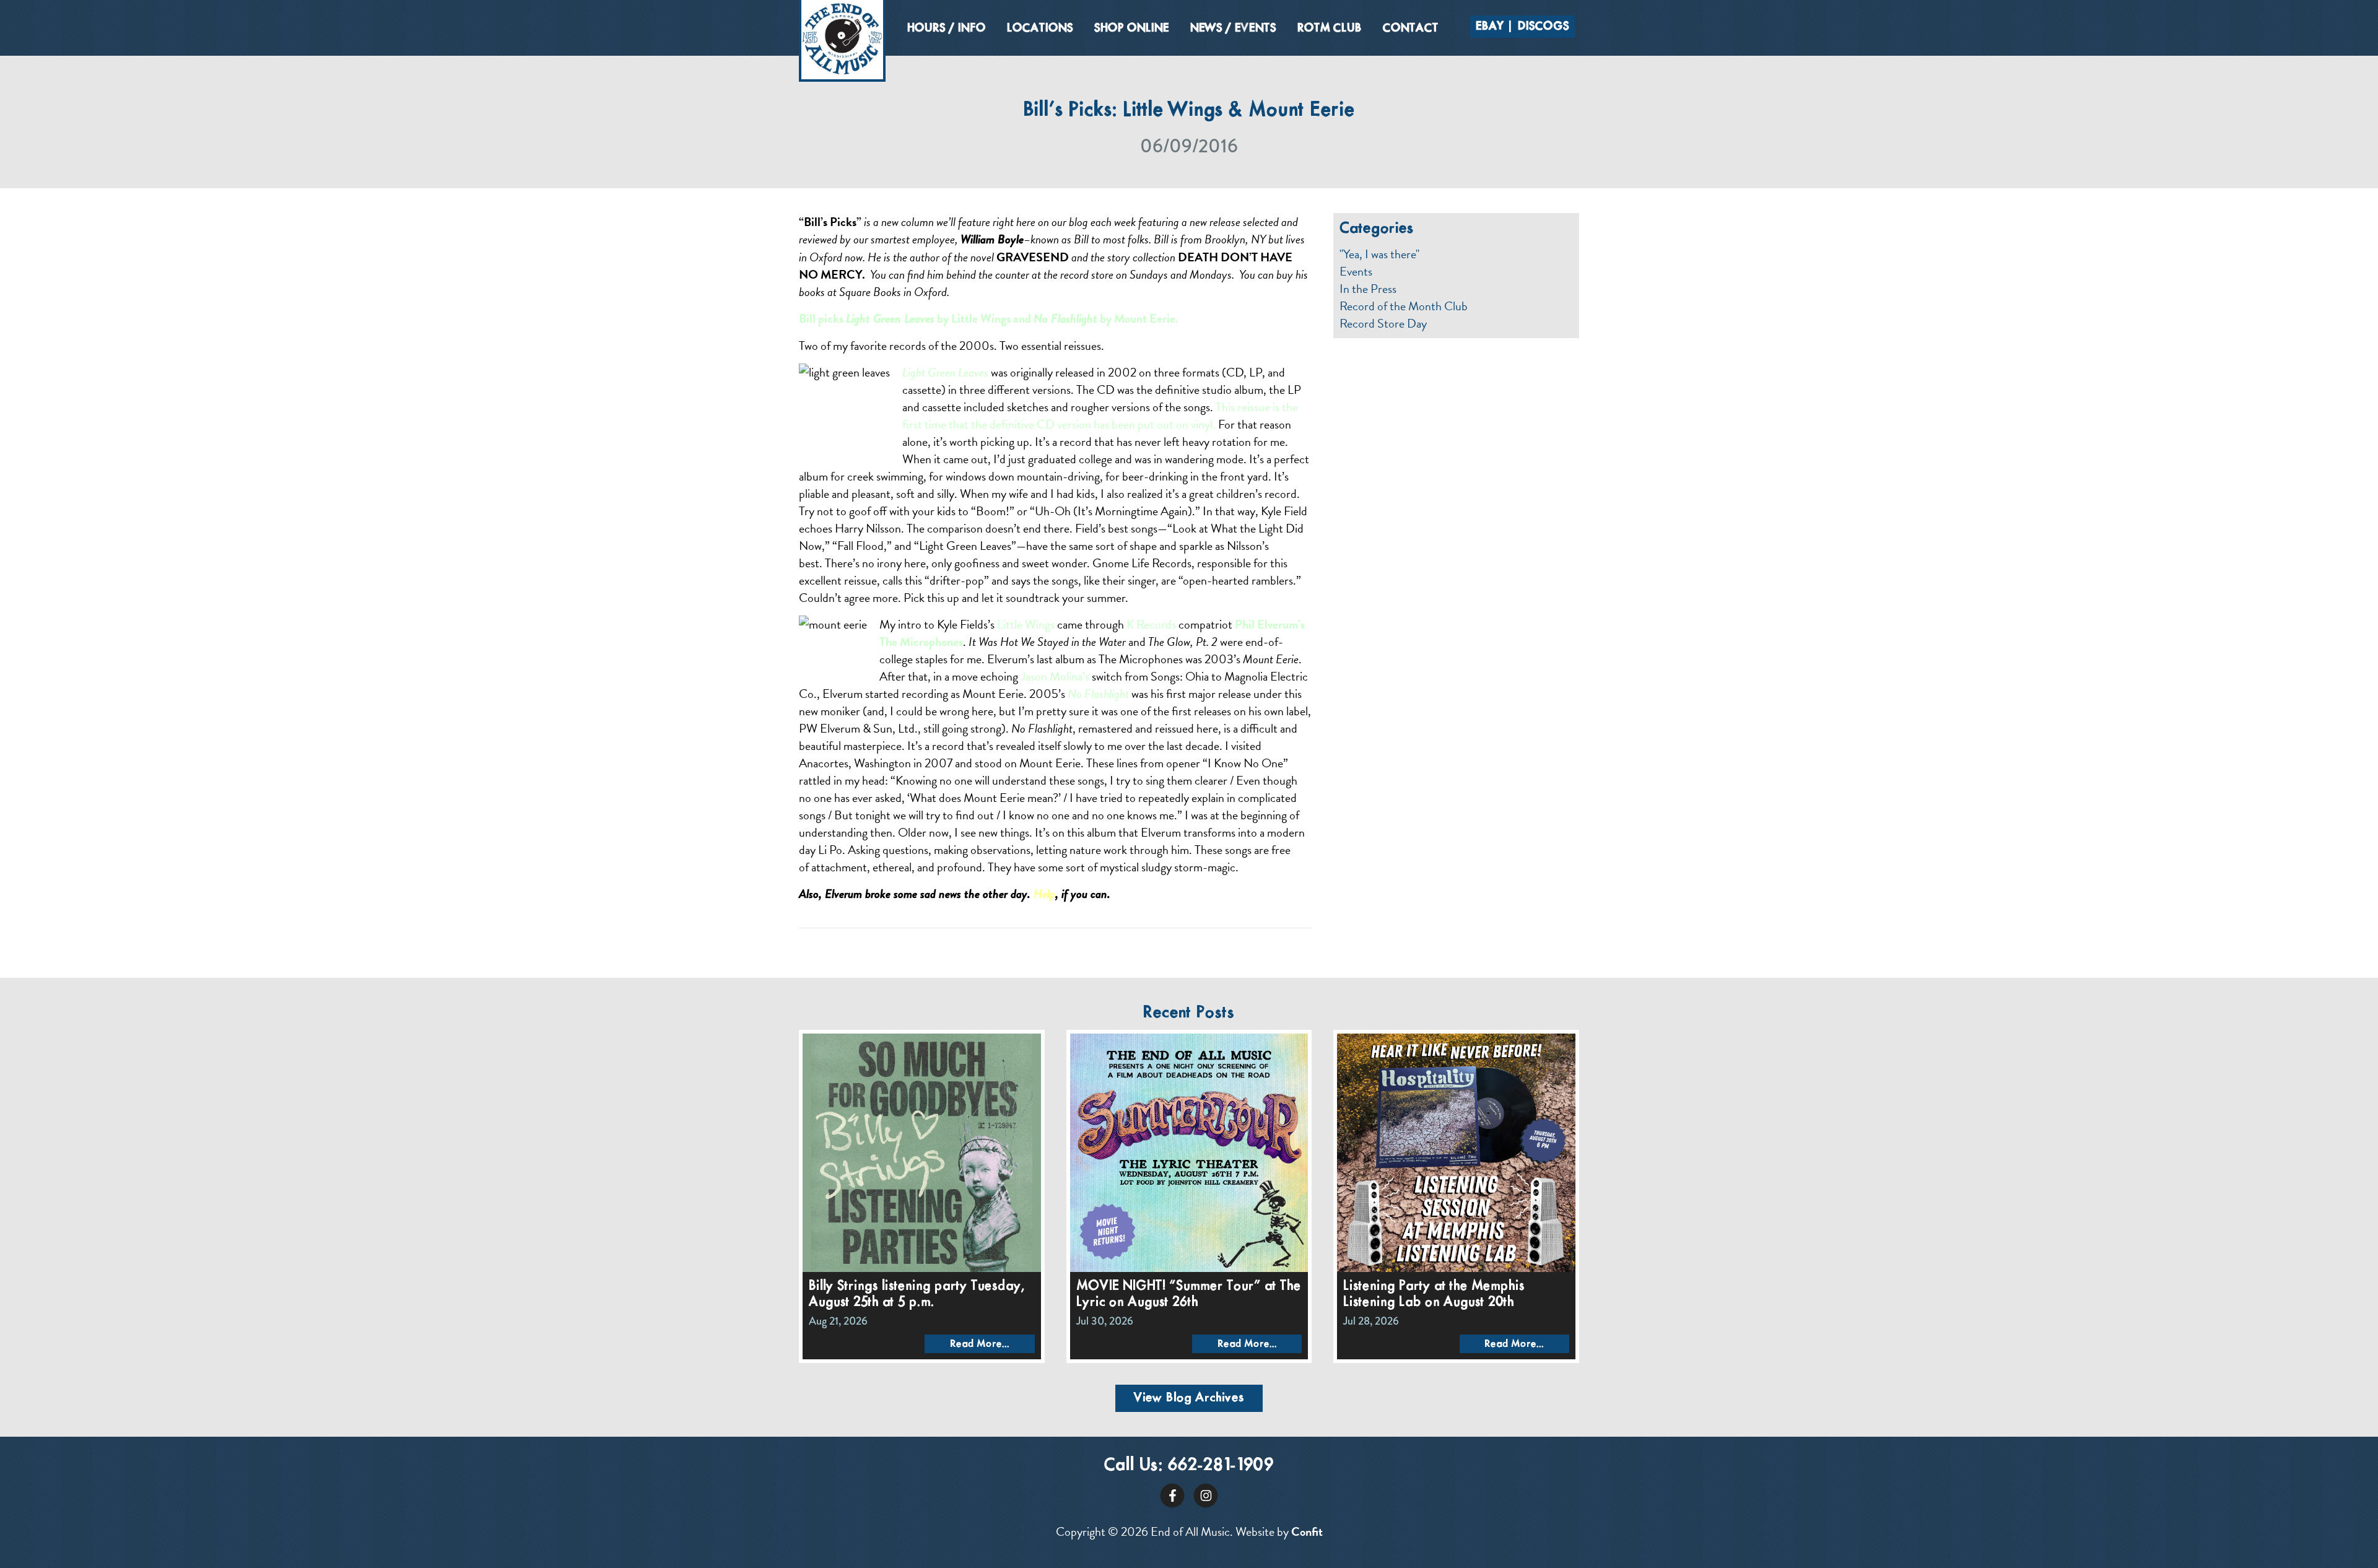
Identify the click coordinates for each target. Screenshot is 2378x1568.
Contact (1411, 28)
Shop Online (1132, 28)
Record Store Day (1383, 323)
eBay (1490, 27)
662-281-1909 (1221, 1466)
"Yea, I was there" (1379, 254)
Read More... (980, 1344)
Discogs (1544, 27)
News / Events (1233, 28)
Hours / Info (947, 28)
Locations (1040, 28)
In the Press (1368, 289)
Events (1356, 271)
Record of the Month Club (1404, 306)
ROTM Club (1330, 28)
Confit (1307, 1531)
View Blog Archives (1189, 1398)
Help (1044, 894)
